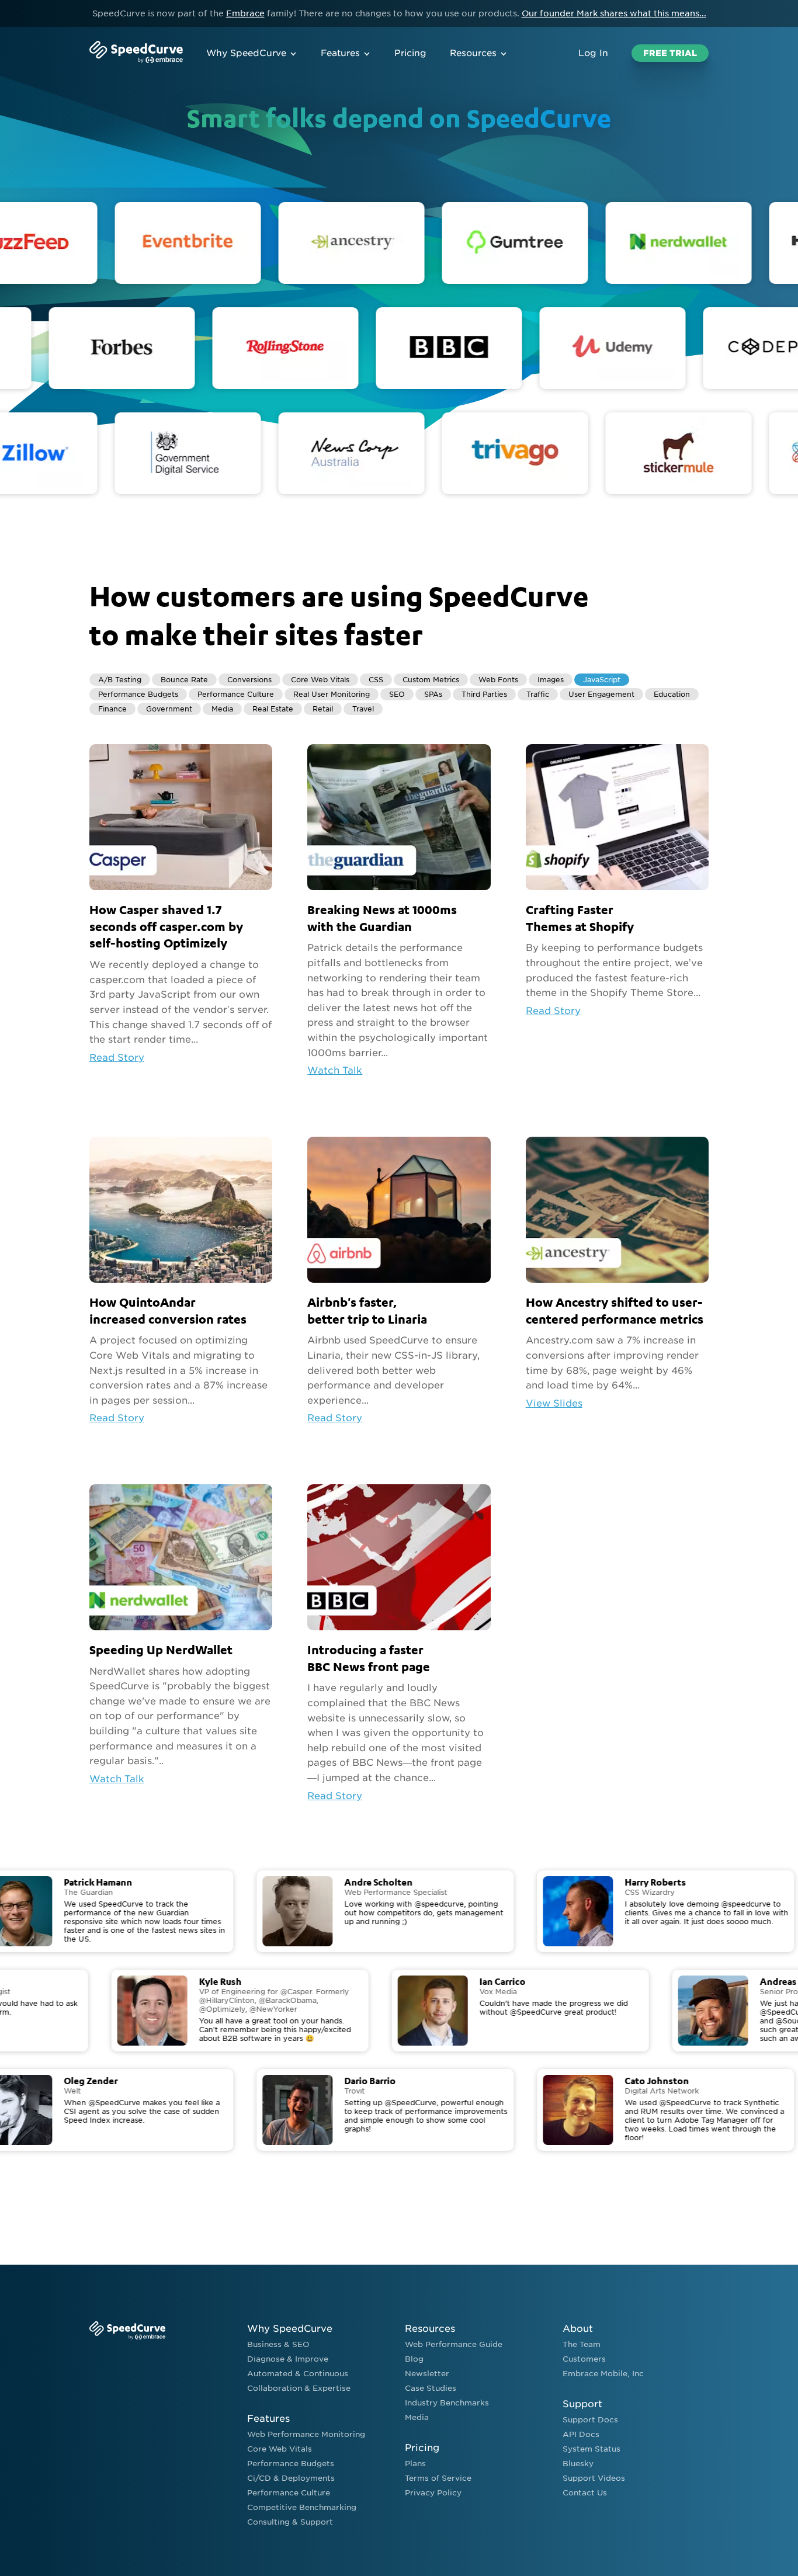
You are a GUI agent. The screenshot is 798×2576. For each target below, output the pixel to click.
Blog (414, 2359)
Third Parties (484, 694)
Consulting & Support (290, 2522)
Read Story (117, 1058)
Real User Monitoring (332, 694)
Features (340, 53)
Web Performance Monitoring (306, 2434)
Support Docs (590, 2420)
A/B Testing (120, 680)
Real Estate (273, 709)
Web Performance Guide (454, 2344)
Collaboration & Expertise (299, 2388)
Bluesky (578, 2464)
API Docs (581, 2434)
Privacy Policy (433, 2493)
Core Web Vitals (320, 680)
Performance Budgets (138, 694)
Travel (363, 709)
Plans (415, 2464)
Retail (323, 709)
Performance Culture (236, 694)
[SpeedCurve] (136, 53)
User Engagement (601, 694)
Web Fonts (498, 680)
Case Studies (431, 2388)
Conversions (249, 680)
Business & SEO (278, 2344)
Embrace (245, 13)
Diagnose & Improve (288, 2359)
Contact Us (585, 2493)
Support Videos (594, 2478)
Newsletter (427, 2374)
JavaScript (602, 680)
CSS (376, 680)
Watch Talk (335, 1070)
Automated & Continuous (298, 2374)
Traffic (538, 694)
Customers (584, 2359)
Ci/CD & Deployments (291, 2478)
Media (222, 709)
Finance (112, 709)
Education (672, 694)
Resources (473, 53)
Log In (593, 53)
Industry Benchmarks (447, 2403)
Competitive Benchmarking (302, 2507)
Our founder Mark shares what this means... (614, 13)
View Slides (554, 1403)
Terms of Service (438, 2478)
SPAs (433, 694)
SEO (397, 694)
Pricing (410, 53)
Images (551, 680)
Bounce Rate (184, 680)
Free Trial (670, 53)
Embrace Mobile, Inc (603, 2374)
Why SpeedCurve (246, 53)
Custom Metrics (431, 680)
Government (169, 709)
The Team (582, 2344)
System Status (591, 2449)
